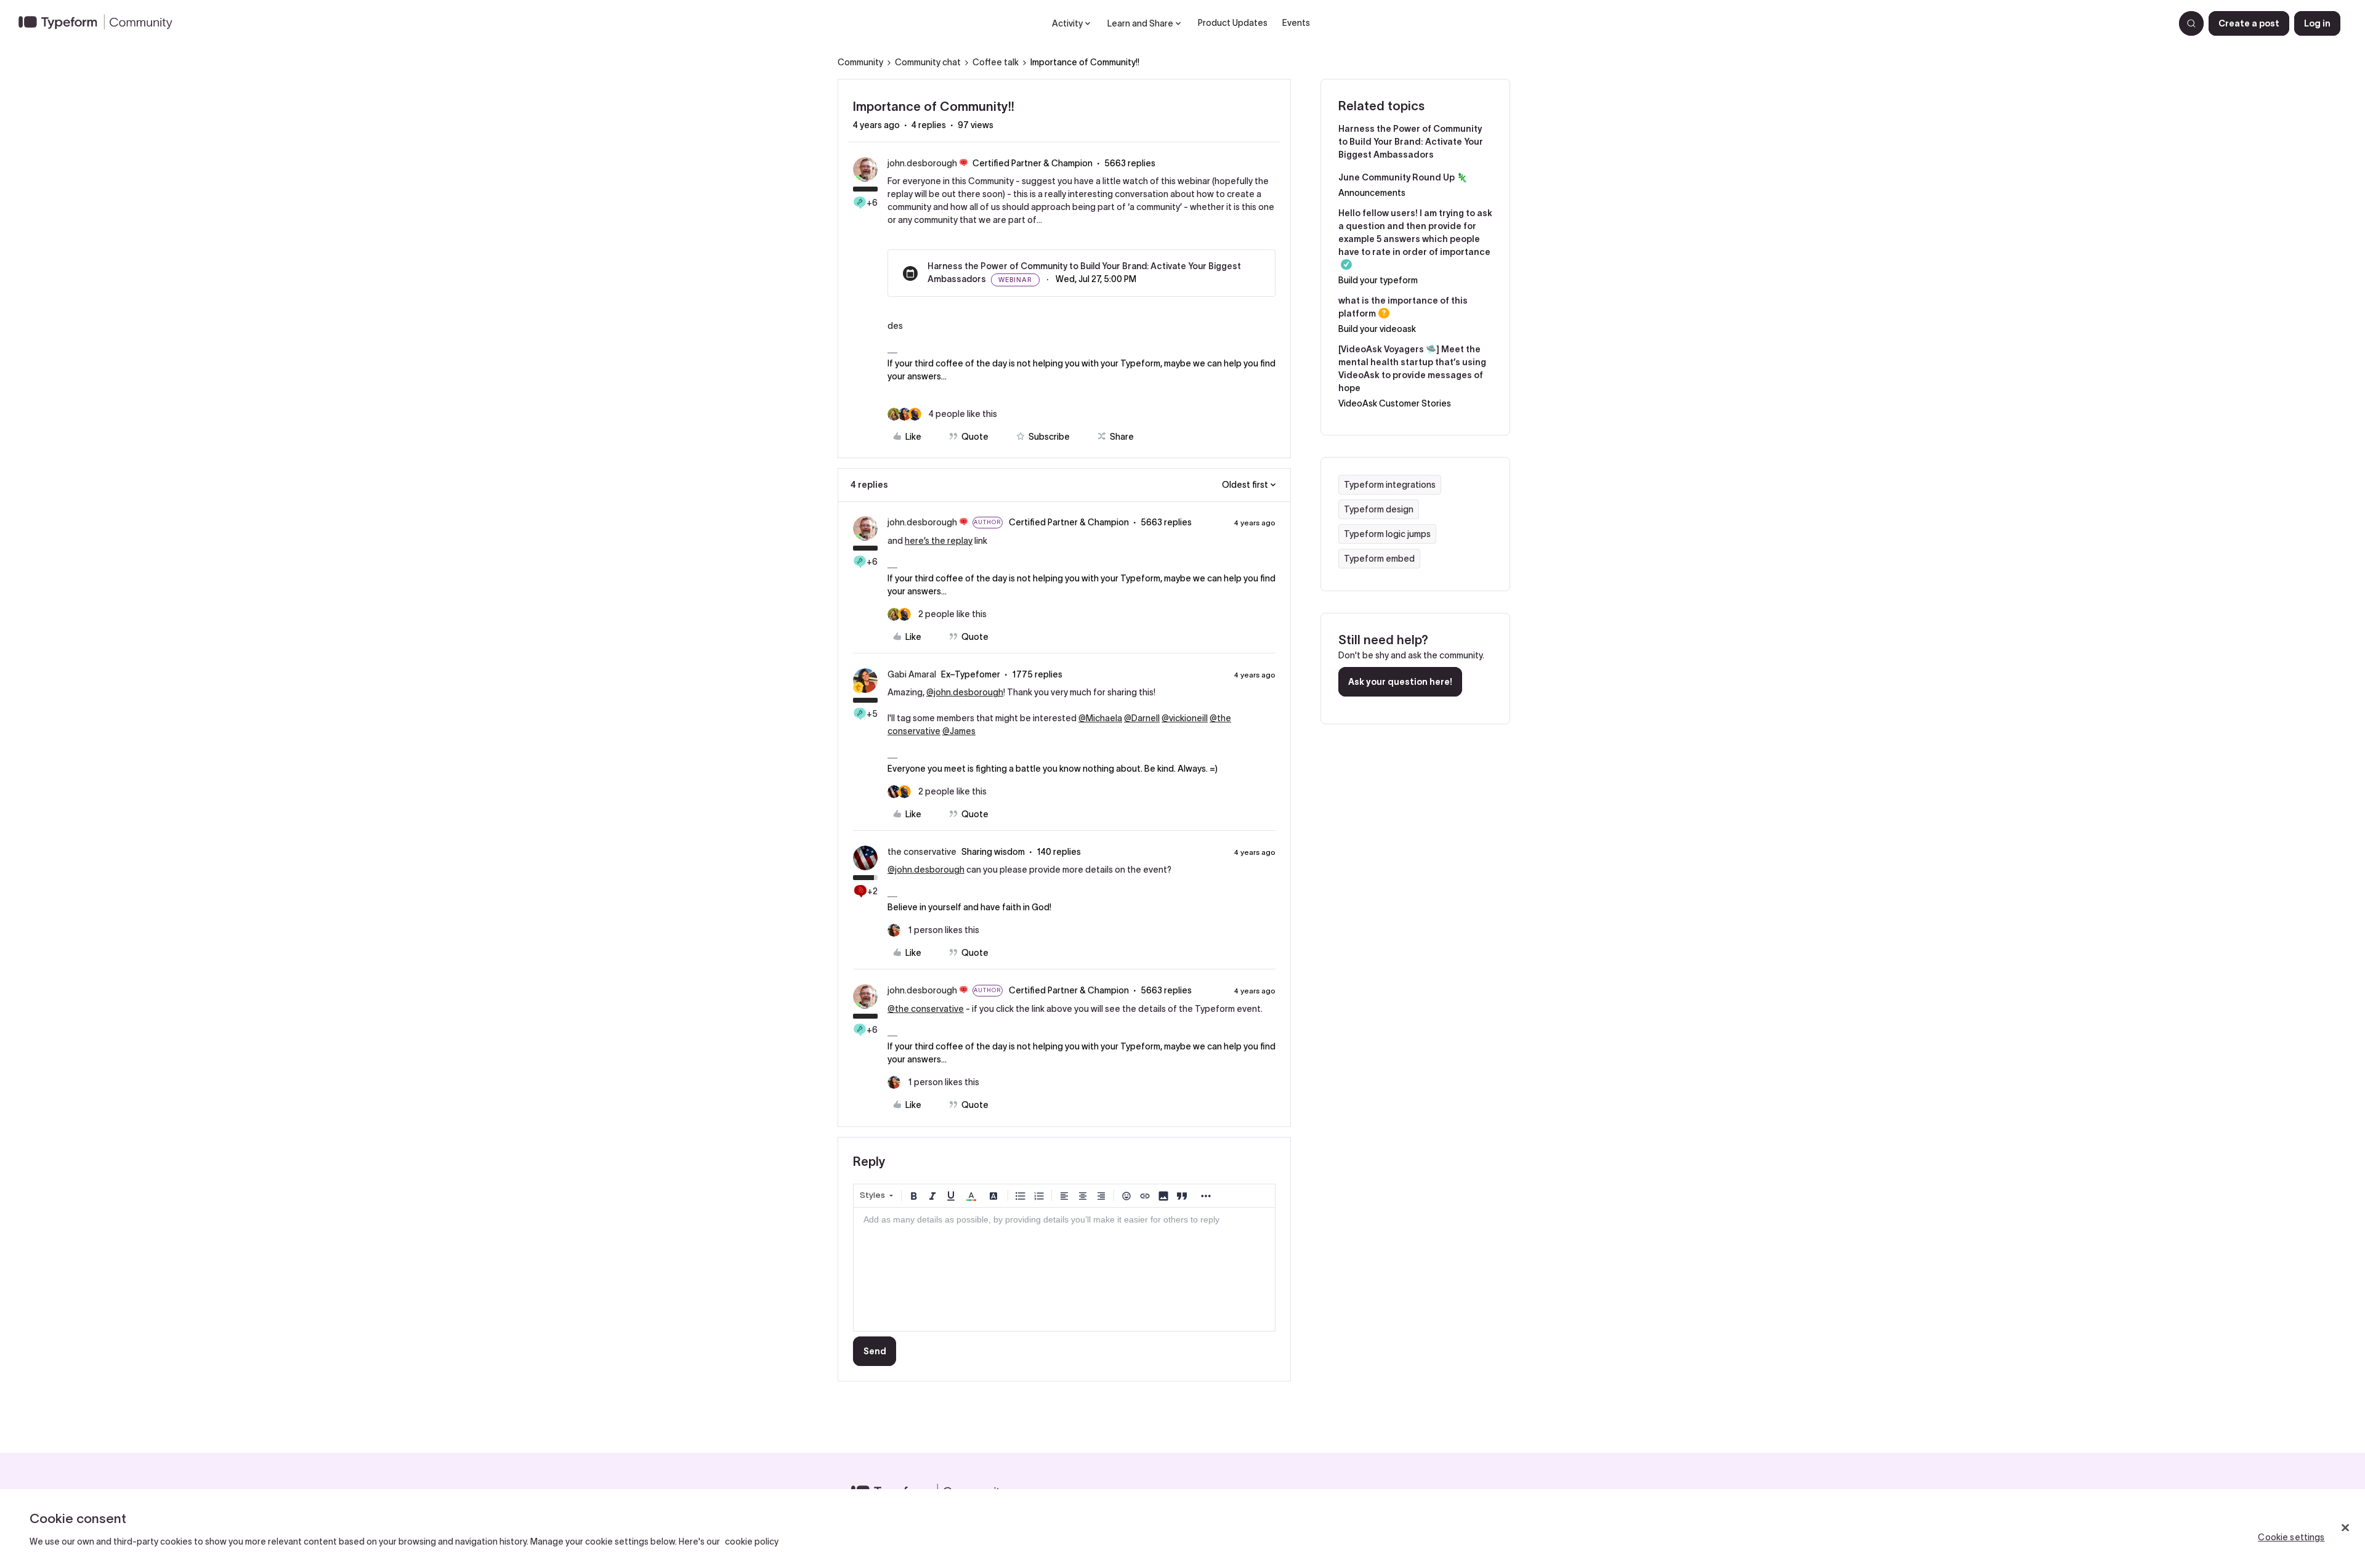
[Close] (2345, 1527)
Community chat (928, 62)
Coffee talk (996, 62)
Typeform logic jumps (1387, 534)
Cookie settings (2291, 1537)
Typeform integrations (1390, 485)
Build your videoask (1377, 329)
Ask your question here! (1400, 682)
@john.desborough (965, 692)
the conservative (922, 852)
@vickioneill (1185, 718)
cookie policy (752, 1542)
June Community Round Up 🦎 (1403, 177)
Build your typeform (1378, 280)
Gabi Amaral (912, 674)
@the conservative (926, 1009)
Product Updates (1233, 23)
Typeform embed (1379, 559)
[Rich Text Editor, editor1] (1064, 1269)
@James (959, 731)
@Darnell (1142, 718)
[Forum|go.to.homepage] (100, 23)
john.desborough (922, 163)
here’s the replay (939, 541)
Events (1296, 23)
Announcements (1372, 193)
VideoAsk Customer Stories (1395, 403)
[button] (2249, 23)
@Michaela (1100, 718)
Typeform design (1379, 509)
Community (860, 62)
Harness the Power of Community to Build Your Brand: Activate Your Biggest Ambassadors (1411, 142)
